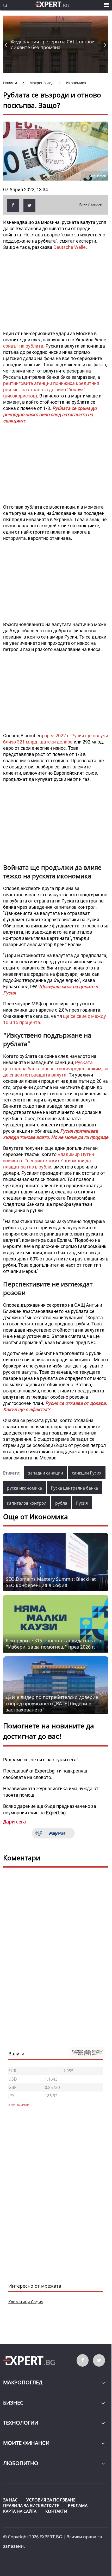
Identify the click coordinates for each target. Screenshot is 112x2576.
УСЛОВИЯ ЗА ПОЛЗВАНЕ (51, 2500)
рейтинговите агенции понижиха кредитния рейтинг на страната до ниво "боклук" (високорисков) (51, 390)
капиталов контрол (27, 1503)
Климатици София (26, 2302)
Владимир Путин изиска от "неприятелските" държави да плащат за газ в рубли (49, 1161)
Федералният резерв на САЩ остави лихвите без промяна (53, 44)
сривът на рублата (23, 346)
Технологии (21, 2423)
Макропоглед (23, 2382)
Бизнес (13, 2403)
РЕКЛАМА (78, 2506)
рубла (61, 1503)
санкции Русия (87, 1473)
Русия (82, 1503)
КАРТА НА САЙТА (20, 2511)
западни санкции (46, 1473)
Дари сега (14, 1822)
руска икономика (24, 1488)
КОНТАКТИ (56, 2511)
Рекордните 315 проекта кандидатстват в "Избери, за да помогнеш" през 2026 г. (53, 1644)
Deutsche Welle (70, 247)
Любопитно (21, 2463)
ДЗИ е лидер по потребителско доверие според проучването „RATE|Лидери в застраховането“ (52, 1703)
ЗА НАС (10, 2500)
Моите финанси (26, 2443)
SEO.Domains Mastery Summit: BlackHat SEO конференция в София (51, 1582)
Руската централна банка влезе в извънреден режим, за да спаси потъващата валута (56, 1069)
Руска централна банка (74, 1488)
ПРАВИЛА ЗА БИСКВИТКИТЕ (31, 2506)
